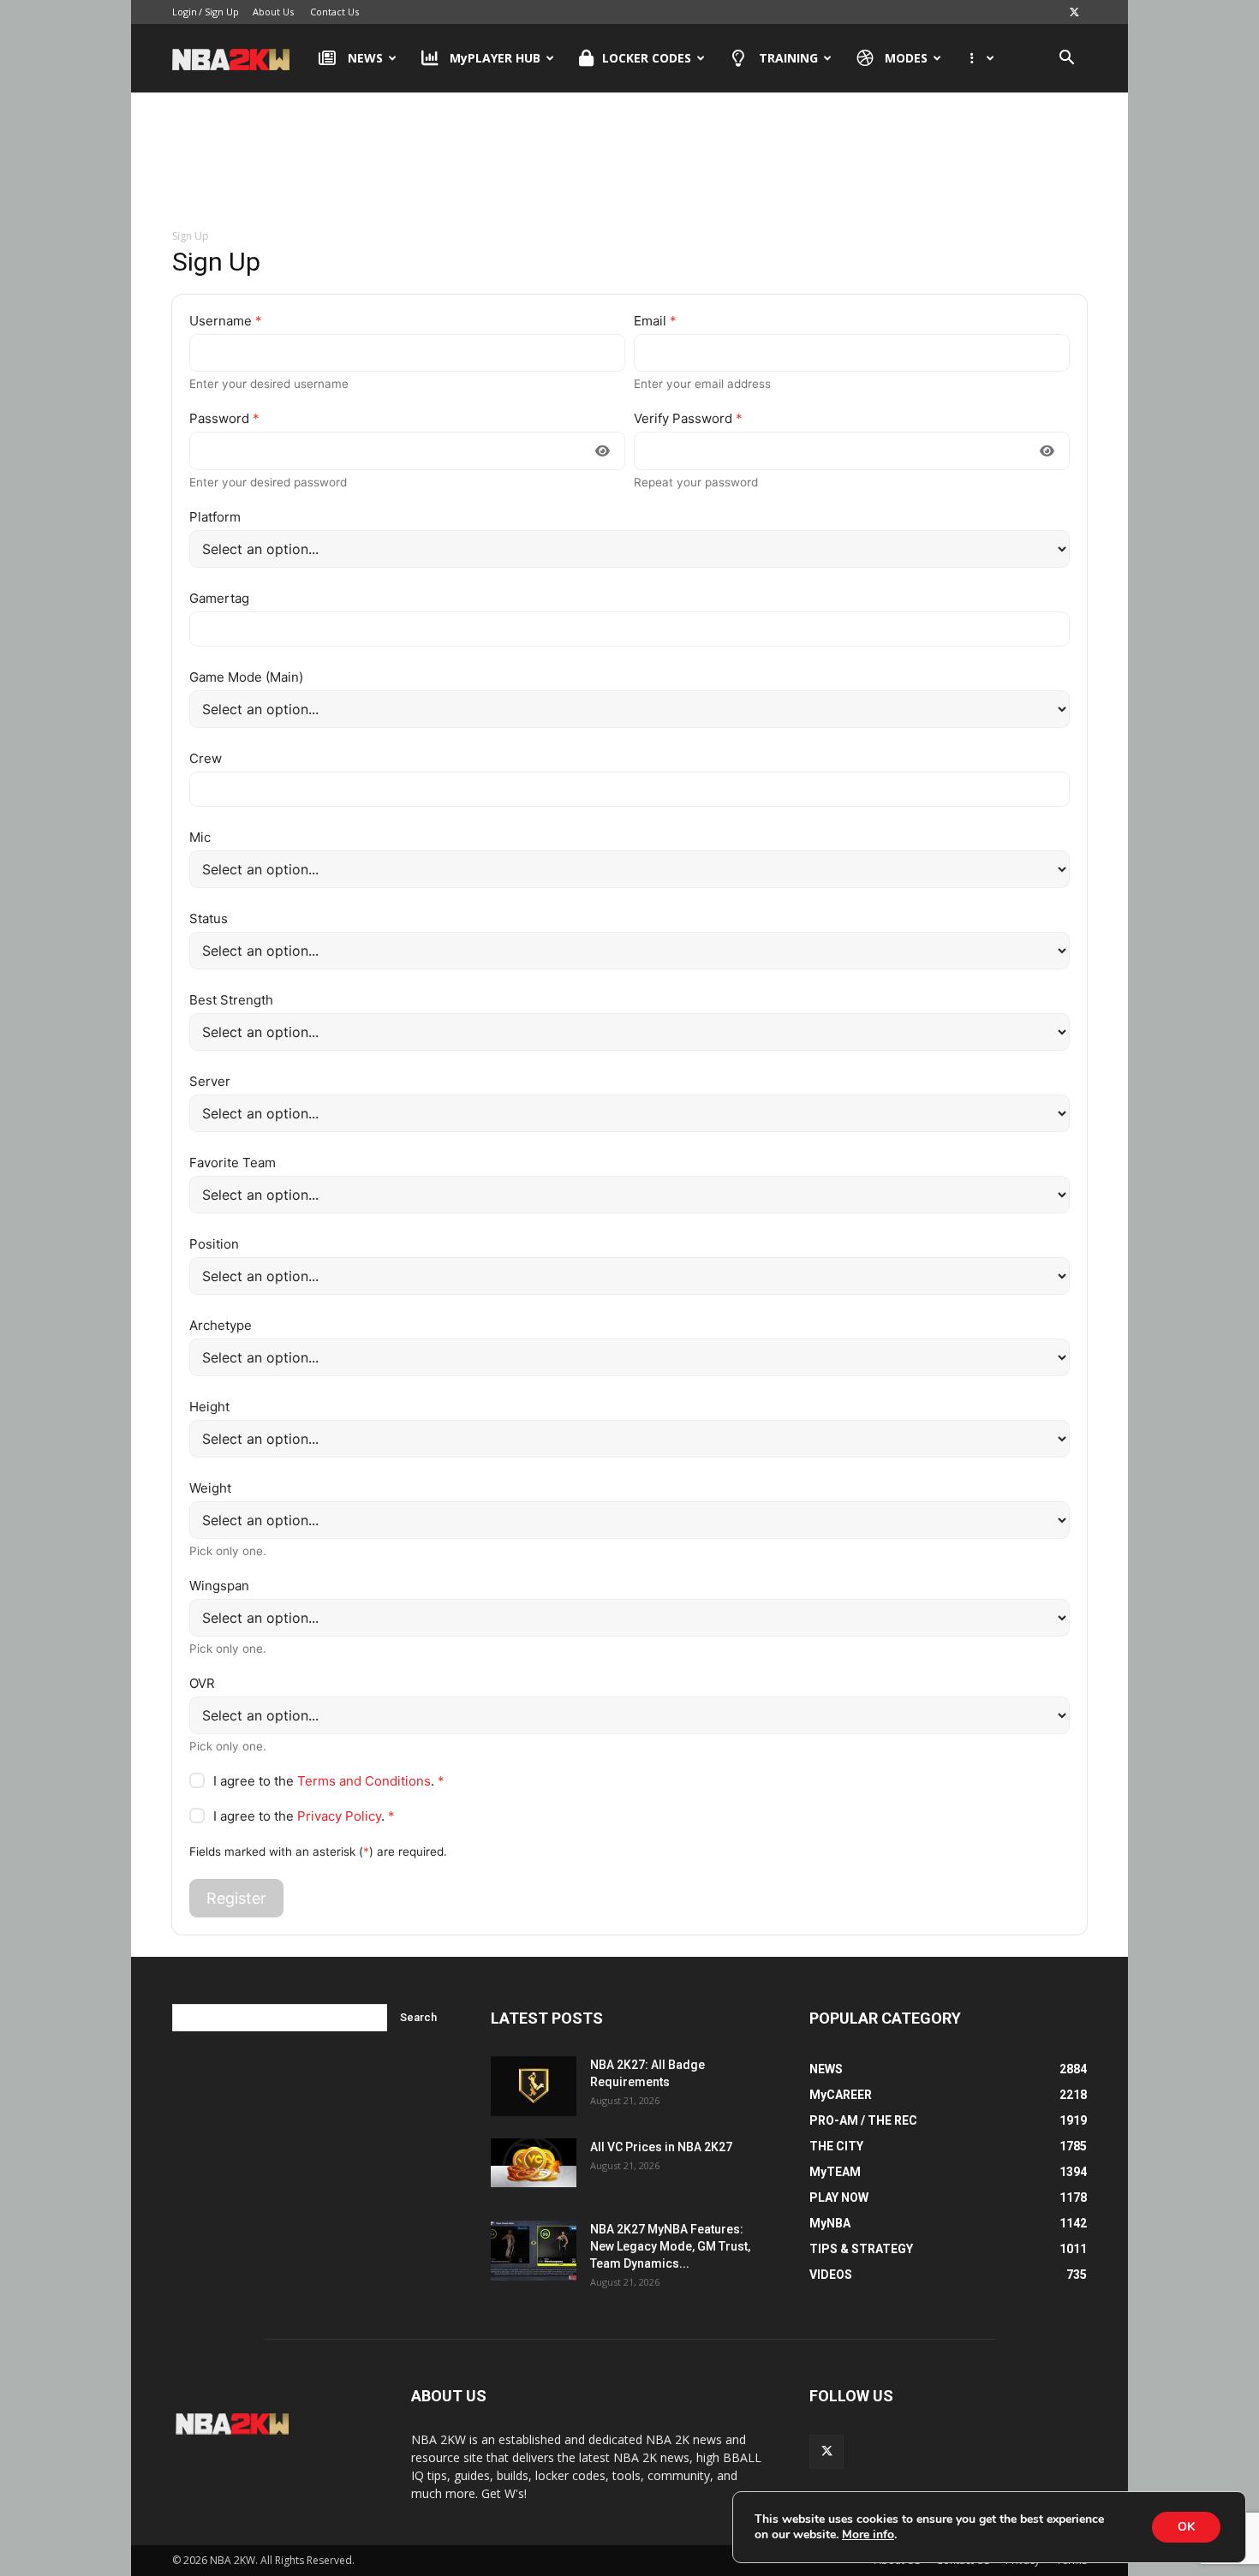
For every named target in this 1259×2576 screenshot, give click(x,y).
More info (868, 2535)
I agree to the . (329, 1781)
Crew (206, 758)
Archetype (221, 1325)
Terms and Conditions (364, 1781)
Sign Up (222, 12)
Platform (215, 517)
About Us (273, 12)
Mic (200, 837)
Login (185, 12)
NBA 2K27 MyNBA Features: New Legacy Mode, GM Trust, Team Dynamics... (670, 2246)
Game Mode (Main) (246, 677)
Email (655, 321)
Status (209, 918)
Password (224, 418)
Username (226, 321)
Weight (210, 1488)
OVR (202, 1683)
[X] (1074, 12)
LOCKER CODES (647, 58)
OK (1186, 2527)
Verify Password (688, 418)
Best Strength (231, 1000)
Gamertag (219, 598)
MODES (906, 58)
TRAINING (788, 58)
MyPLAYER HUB (495, 58)
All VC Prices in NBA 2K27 (661, 2147)
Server (210, 1081)
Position (214, 1244)
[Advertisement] (629, 162)
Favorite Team (233, 1163)
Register (236, 1898)
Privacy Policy (339, 1816)
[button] (1066, 60)
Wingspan (219, 1586)
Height (209, 1407)
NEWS (365, 58)
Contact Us (334, 12)
